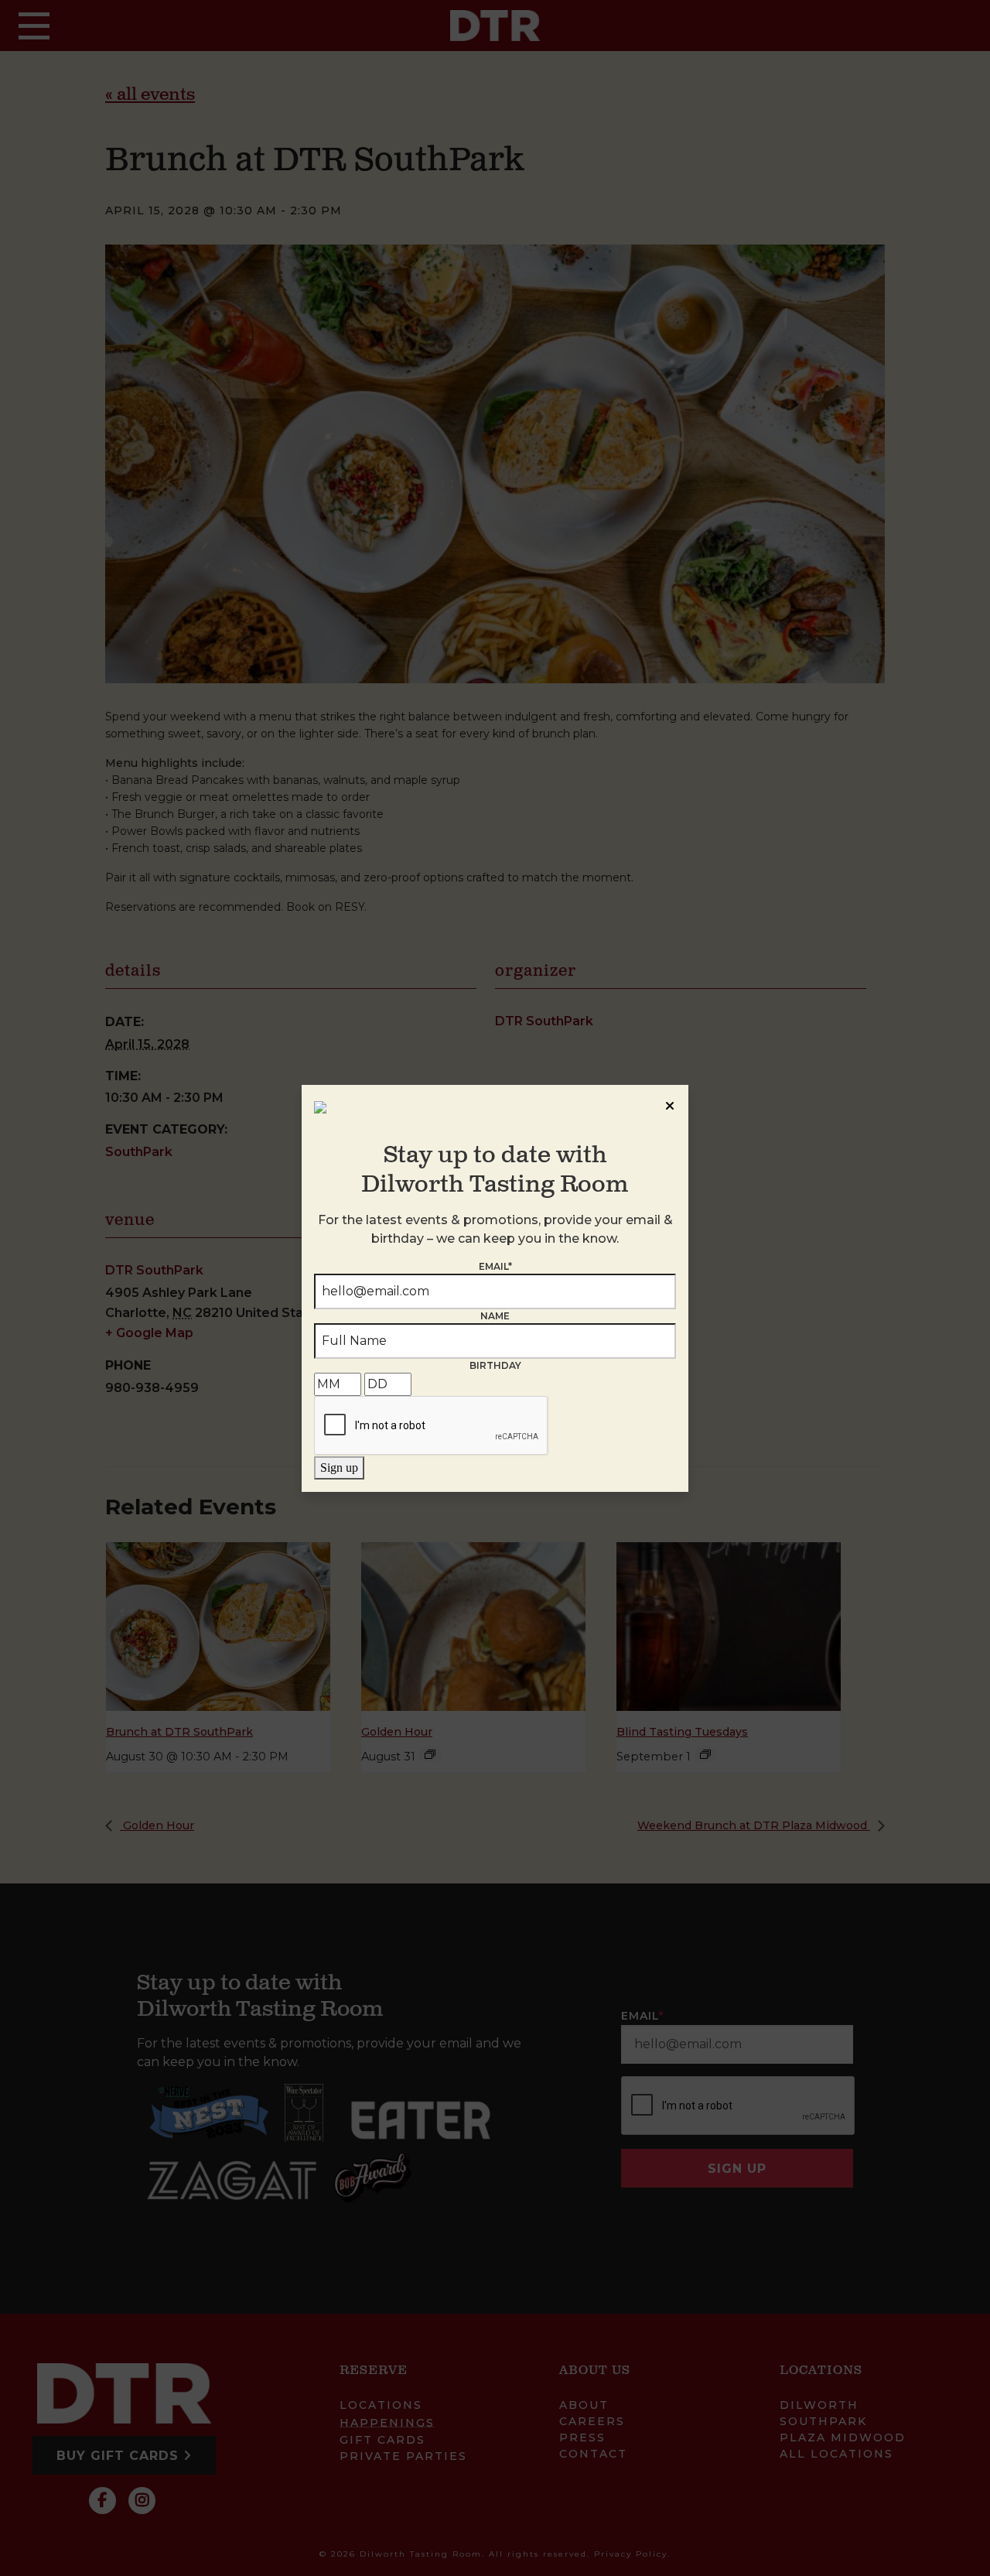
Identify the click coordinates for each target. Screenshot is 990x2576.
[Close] (670, 1103)
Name (495, 1316)
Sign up (339, 1468)
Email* (495, 1266)
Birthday (495, 1365)
